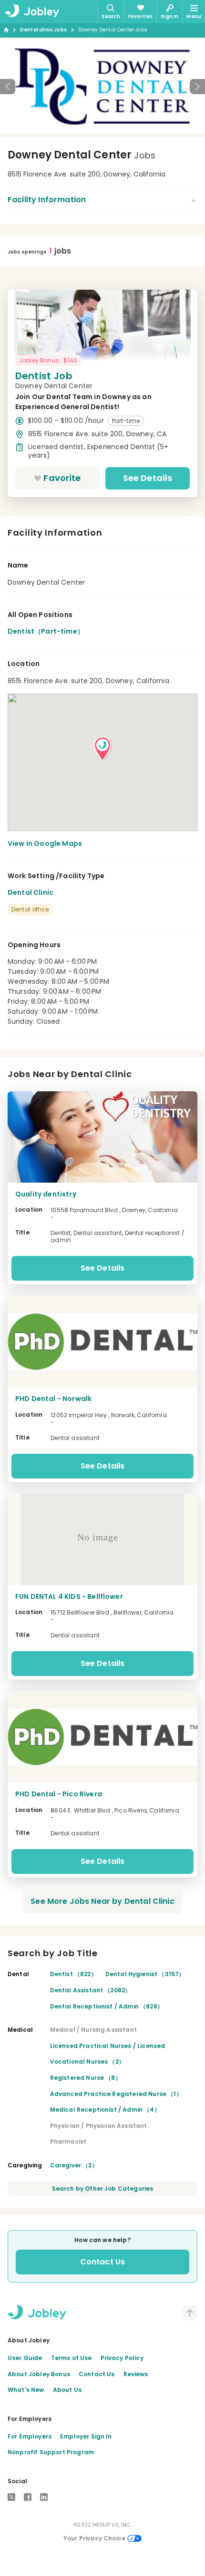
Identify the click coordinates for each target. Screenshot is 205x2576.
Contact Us (103, 2262)
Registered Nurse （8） (86, 2078)
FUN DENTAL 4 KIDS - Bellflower (69, 1597)
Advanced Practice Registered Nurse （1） (116, 2094)
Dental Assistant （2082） (91, 1990)
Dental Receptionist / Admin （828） (107, 2006)
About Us (67, 2390)
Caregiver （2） (74, 2165)
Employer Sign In (86, 2436)
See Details (148, 478)
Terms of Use (72, 2358)
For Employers (30, 2436)
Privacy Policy (122, 2358)
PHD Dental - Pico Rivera (59, 1794)
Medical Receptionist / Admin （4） (105, 2110)
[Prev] (8, 87)
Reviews (136, 2374)
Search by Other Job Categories (103, 2189)
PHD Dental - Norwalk (53, 1399)
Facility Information (47, 200)
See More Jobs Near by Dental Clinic (102, 1901)
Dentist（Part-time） (46, 631)
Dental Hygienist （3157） (145, 1974)
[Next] (197, 87)
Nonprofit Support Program (51, 2452)
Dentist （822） (73, 1974)
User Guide (25, 2358)
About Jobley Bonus (39, 2374)
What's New (26, 2390)
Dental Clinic (31, 892)
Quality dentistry (46, 1194)
